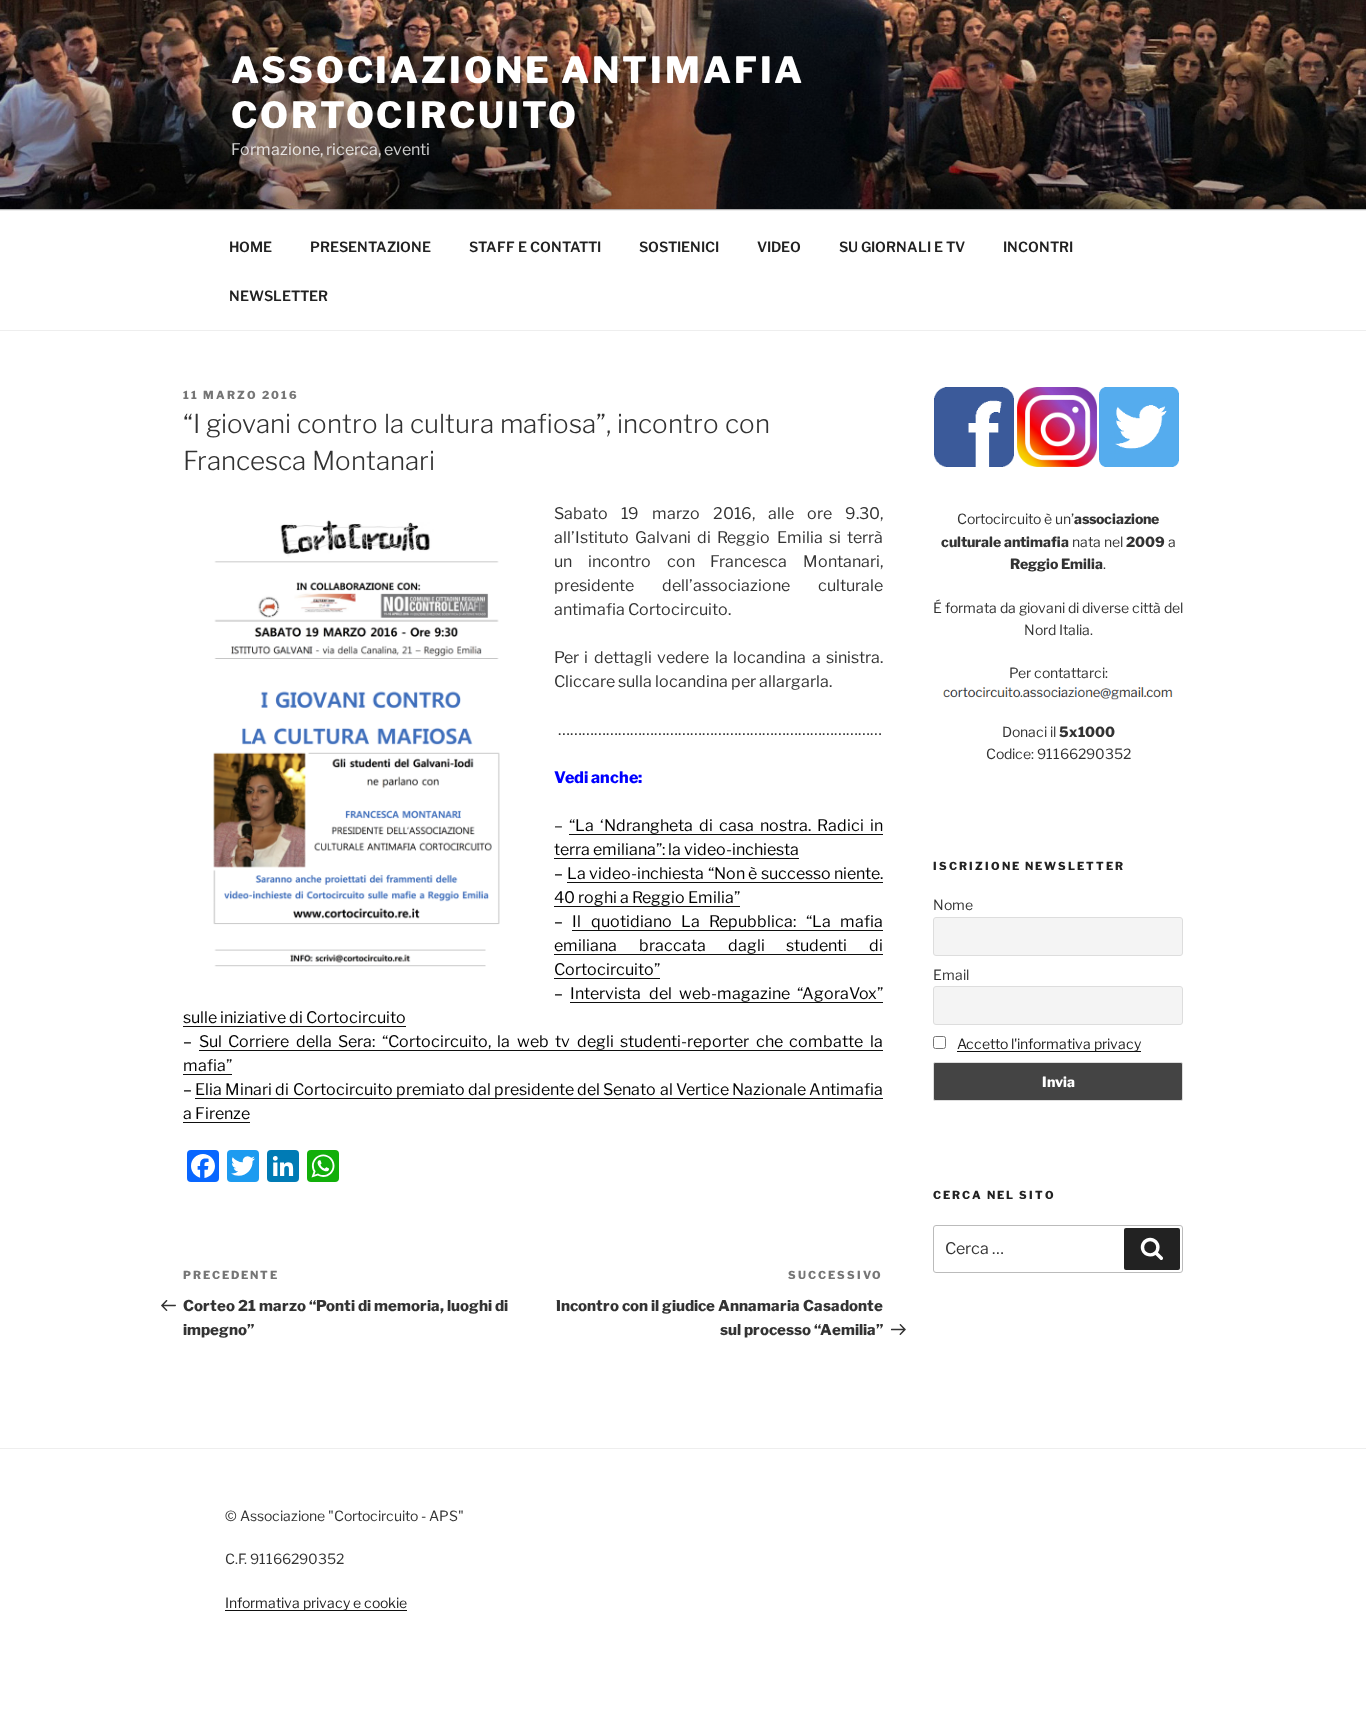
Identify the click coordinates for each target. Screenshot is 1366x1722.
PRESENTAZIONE (370, 246)
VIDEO (779, 246)
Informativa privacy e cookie (316, 1602)
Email (951, 974)
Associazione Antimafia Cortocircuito (518, 92)
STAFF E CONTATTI (535, 246)
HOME (250, 246)
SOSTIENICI (679, 246)
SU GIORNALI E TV (902, 246)
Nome (953, 904)
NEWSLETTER (278, 295)
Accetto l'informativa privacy (1049, 1043)
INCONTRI (1038, 246)
